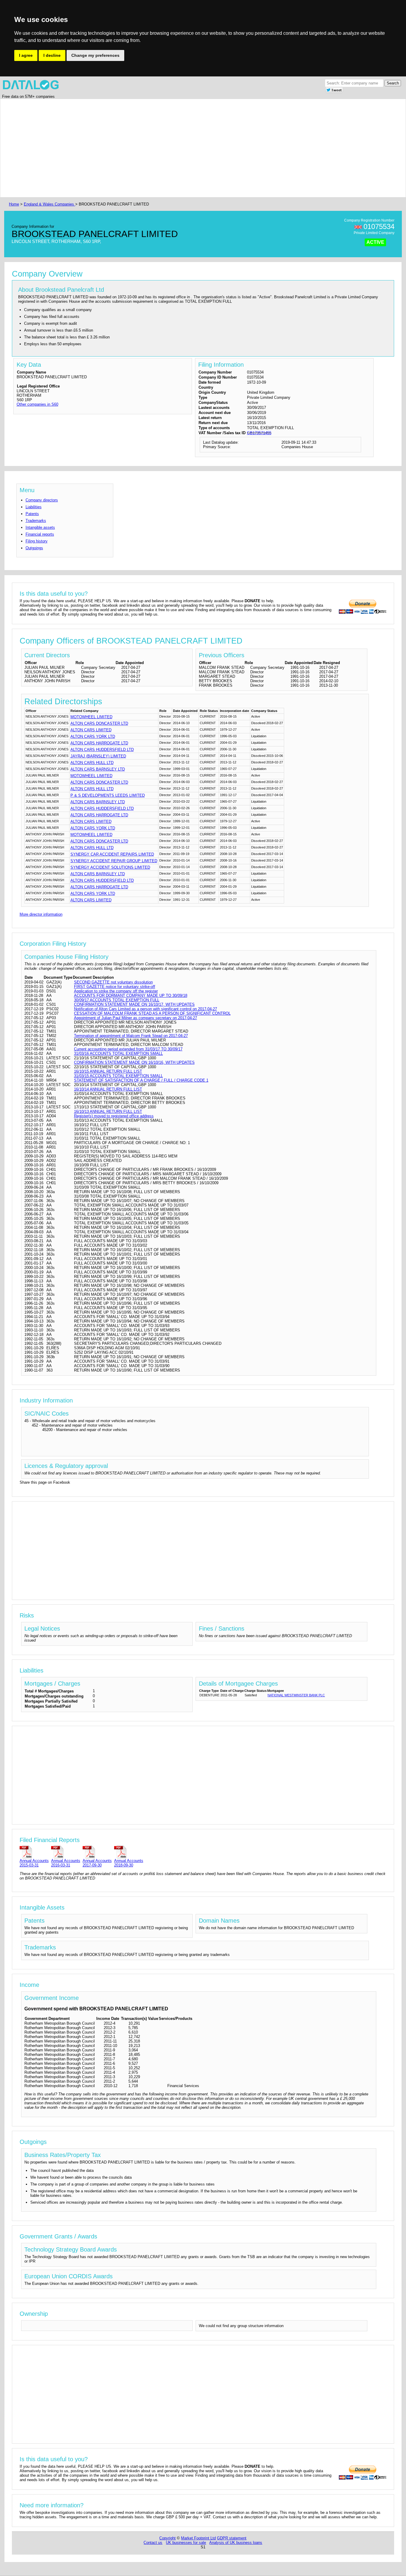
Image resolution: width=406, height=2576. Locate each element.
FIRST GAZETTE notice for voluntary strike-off (115, 987)
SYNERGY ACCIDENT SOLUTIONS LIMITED (110, 867)
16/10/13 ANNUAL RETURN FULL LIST (108, 1111)
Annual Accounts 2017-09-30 (97, 1863)
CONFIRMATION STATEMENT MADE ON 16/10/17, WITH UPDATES (134, 1004)
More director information (41, 914)
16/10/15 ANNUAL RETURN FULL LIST (108, 1071)
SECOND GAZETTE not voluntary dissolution (113, 982)
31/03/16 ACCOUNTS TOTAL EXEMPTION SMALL (118, 1054)
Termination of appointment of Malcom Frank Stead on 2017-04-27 (131, 1036)
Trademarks (36, 521)
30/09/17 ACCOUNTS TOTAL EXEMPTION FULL (117, 1000)
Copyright (167, 2538)
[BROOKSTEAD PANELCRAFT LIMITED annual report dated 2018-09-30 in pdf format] (129, 1852)
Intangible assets (40, 527)
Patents (32, 514)
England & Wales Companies (49, 204)
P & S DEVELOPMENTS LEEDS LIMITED (108, 795)
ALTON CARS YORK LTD (93, 736)
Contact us (153, 2543)
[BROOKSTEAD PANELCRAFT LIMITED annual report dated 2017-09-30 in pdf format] (97, 1852)
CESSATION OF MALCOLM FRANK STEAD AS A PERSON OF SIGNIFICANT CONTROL (152, 1013)
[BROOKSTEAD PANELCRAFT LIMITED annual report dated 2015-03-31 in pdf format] (34, 1852)
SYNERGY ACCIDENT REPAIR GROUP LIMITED (114, 861)
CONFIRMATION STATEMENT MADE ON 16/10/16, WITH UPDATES (134, 1062)
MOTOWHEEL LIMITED (91, 717)
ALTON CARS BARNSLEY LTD (98, 769)
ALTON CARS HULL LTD (92, 763)
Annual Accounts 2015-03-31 (34, 1863)
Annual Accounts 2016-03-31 (66, 1863)
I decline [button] (52, 55)
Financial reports (40, 534)
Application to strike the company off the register (116, 991)
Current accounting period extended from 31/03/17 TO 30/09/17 (128, 1049)
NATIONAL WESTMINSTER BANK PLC (296, 1695)
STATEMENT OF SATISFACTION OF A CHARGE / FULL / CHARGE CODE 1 (141, 1080)
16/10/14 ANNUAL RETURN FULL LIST (108, 1089)
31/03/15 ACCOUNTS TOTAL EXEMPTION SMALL (118, 1076)
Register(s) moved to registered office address (114, 1116)
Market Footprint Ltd (198, 2538)
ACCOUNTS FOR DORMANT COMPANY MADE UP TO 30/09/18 (131, 996)
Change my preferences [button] (95, 55)
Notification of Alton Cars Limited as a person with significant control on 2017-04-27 (145, 1009)
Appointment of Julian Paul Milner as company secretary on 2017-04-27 (136, 1018)
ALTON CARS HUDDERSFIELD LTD (102, 750)
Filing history (37, 541)
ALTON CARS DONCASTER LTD (99, 723)
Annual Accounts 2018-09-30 (129, 1863)
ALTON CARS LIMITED (91, 730)
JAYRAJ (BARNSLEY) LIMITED (98, 756)
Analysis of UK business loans (236, 2543)
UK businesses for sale (186, 2543)
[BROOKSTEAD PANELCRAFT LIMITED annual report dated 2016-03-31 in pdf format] (66, 1852)
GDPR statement (232, 2538)
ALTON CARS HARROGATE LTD (99, 743)
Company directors (42, 500)
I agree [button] (26, 55)
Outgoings (34, 548)
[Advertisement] (186, 148)
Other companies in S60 (37, 404)
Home (14, 204)
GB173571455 (259, 433)
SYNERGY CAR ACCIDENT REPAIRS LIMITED (112, 854)
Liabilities (34, 507)
